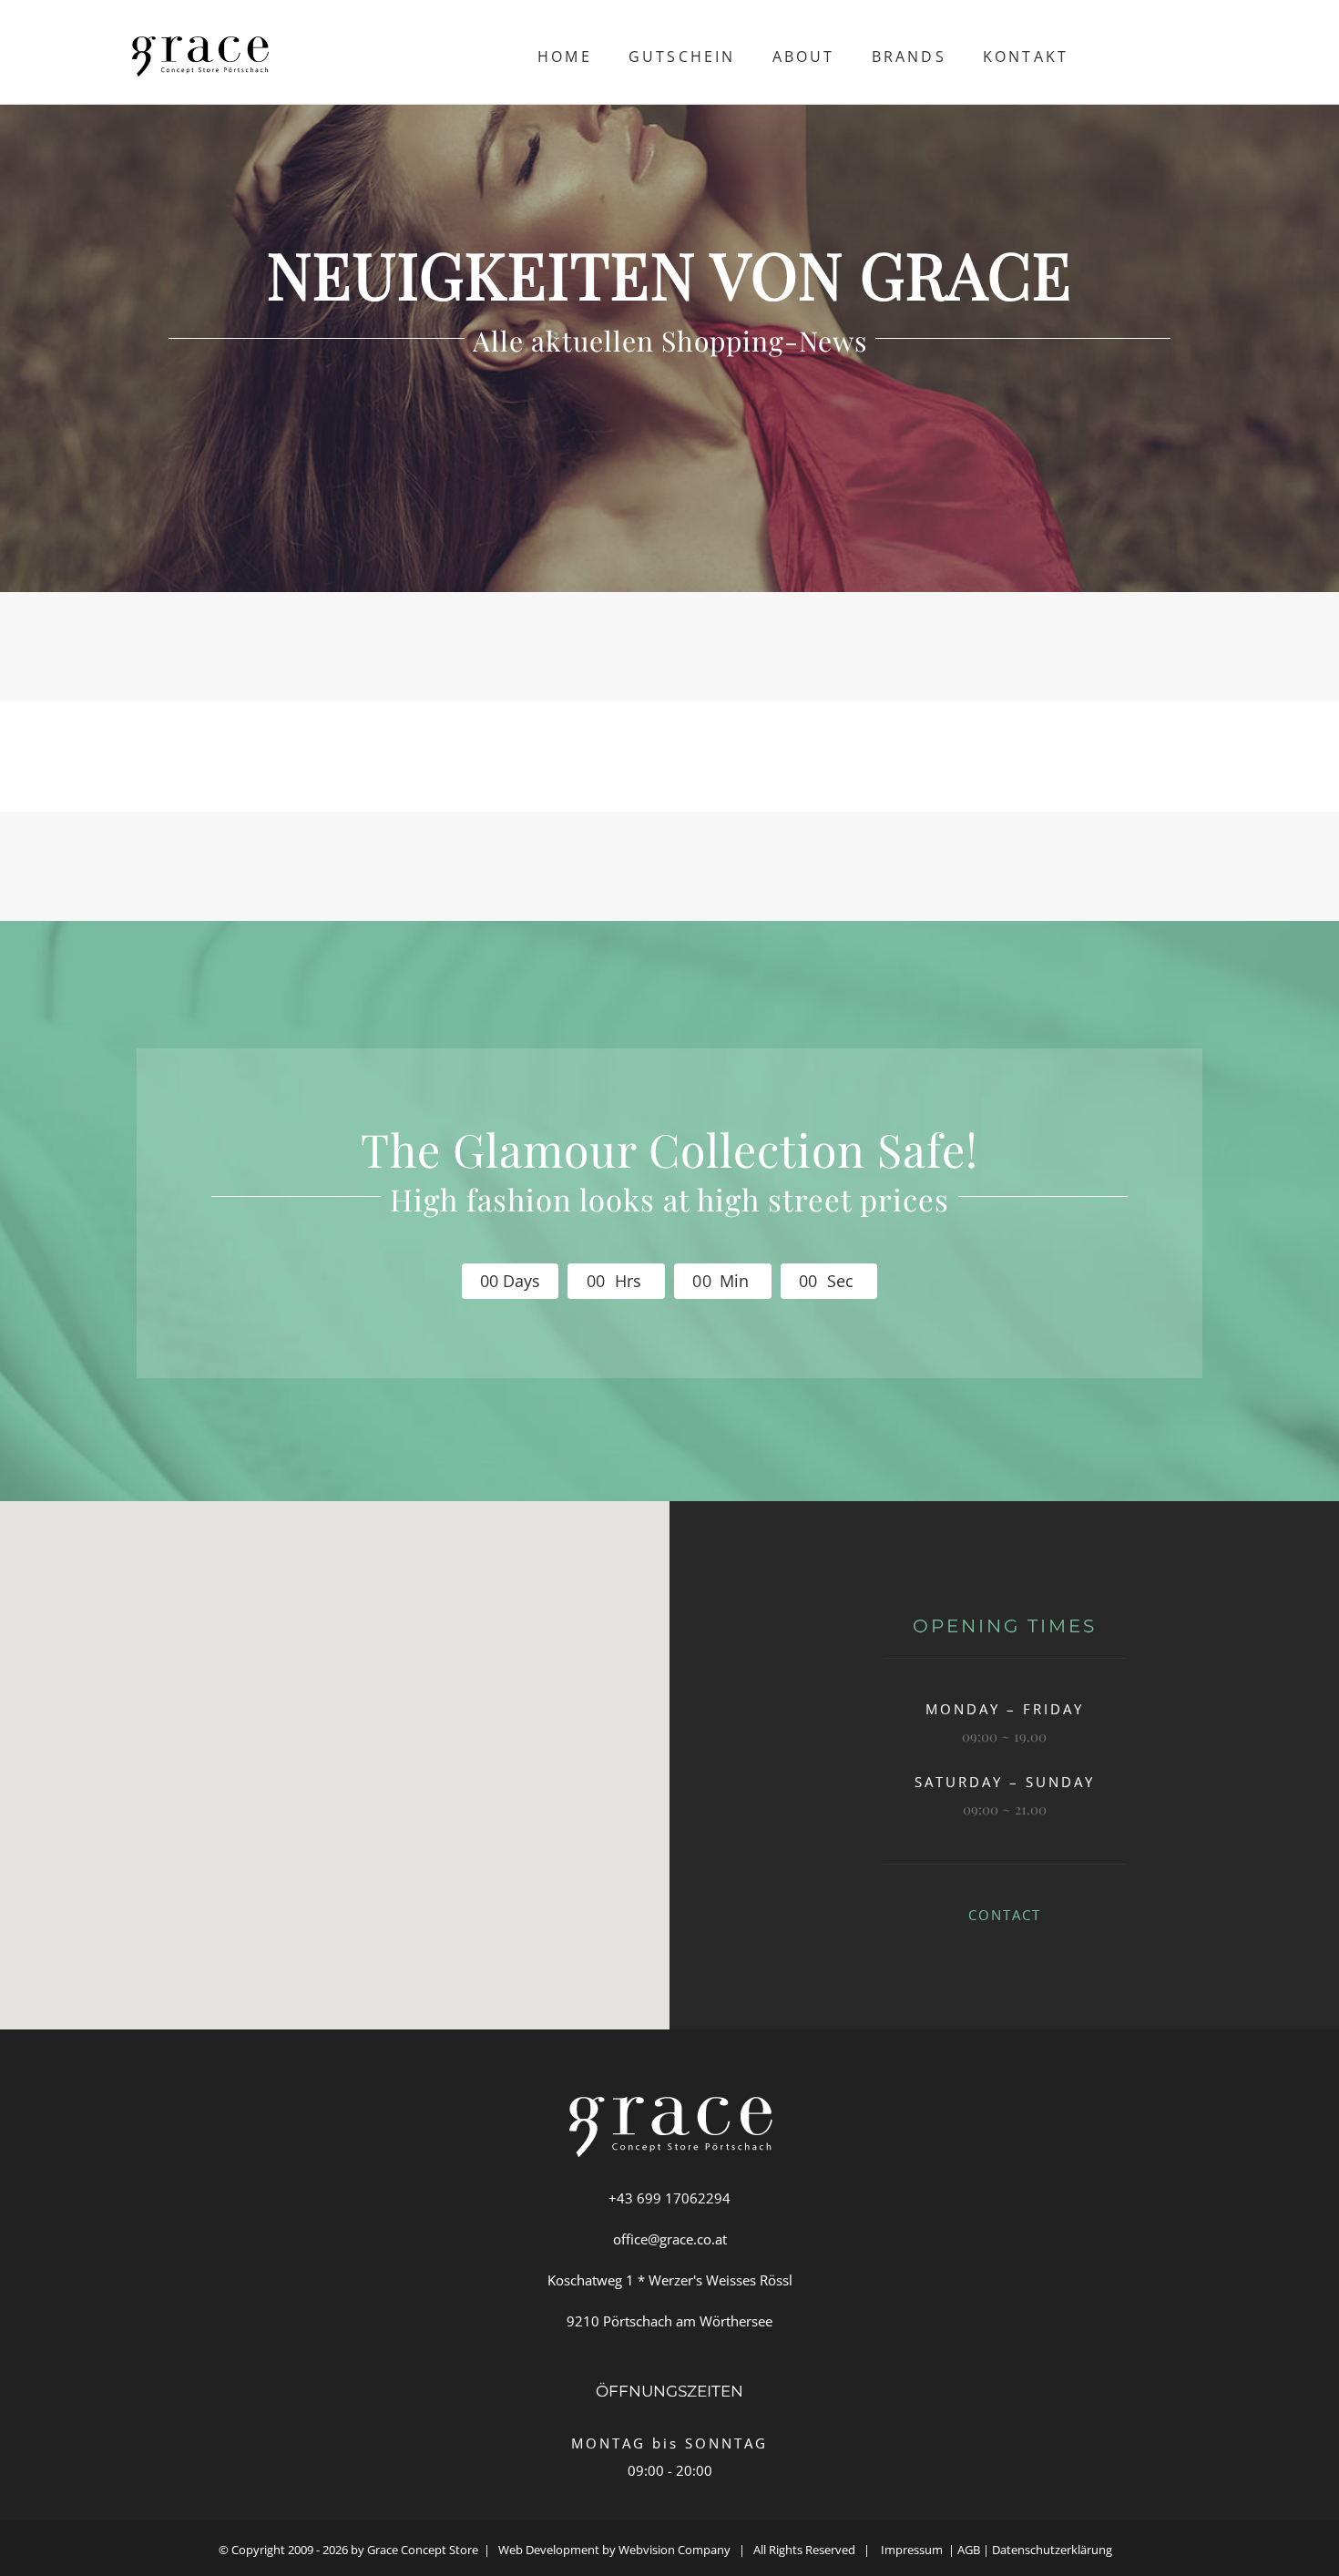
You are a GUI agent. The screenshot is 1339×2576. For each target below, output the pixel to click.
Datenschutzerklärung (1056, 2550)
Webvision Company (675, 2550)
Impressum (912, 2550)
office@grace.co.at (670, 2239)
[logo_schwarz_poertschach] (200, 43)
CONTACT (1005, 1915)
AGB (969, 2550)
